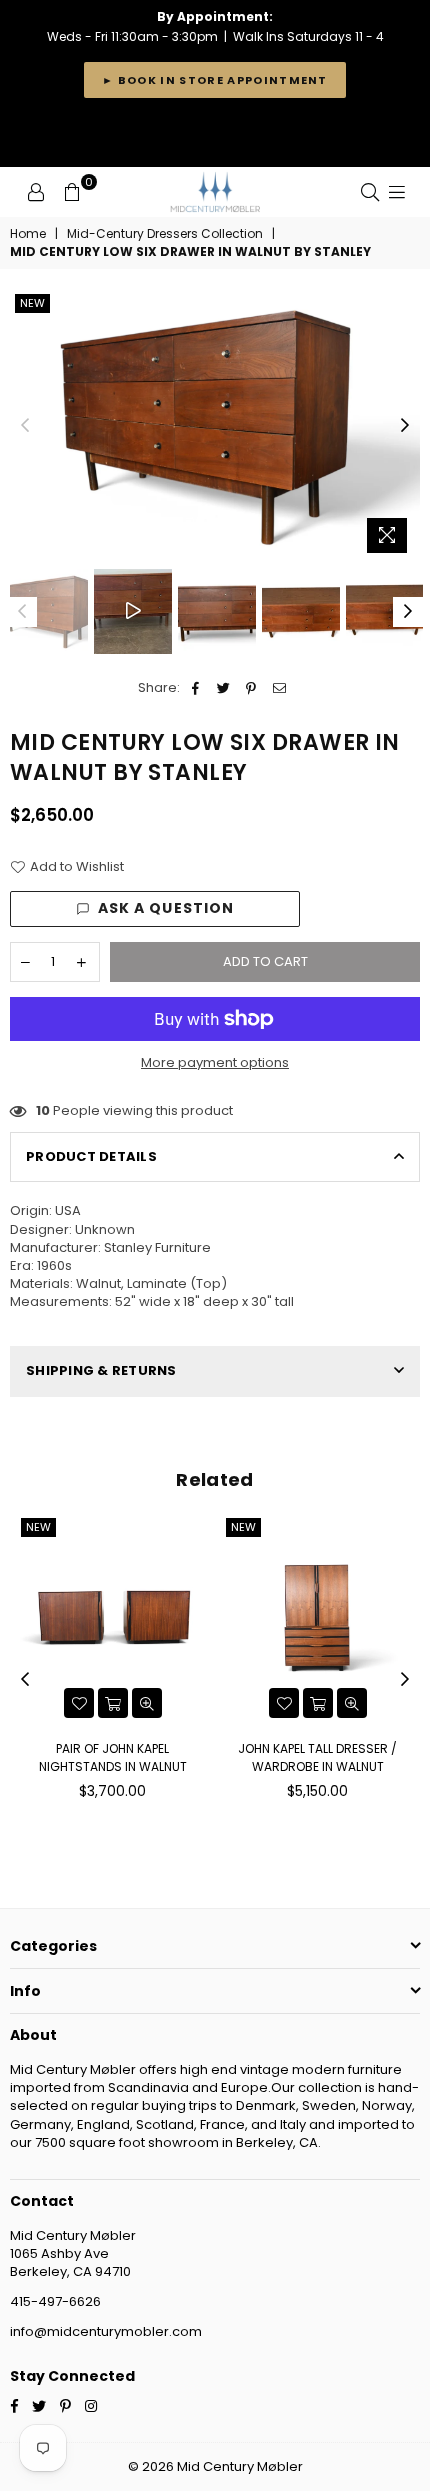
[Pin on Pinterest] (251, 688)
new (32, 303)
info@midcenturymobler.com (106, 2331)
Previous (25, 426)
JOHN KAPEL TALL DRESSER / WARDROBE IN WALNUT (317, 1757)
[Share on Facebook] (195, 688)
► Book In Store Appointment (215, 80)
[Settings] (36, 192)
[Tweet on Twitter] (223, 688)
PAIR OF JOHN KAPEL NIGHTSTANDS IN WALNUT (113, 1757)
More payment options (215, 1063)
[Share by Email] (279, 688)
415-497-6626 (55, 2301)
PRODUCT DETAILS (91, 1156)
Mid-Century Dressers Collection (165, 234)
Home (28, 234)
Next (405, 426)
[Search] (370, 192)
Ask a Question (166, 908)
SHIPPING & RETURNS (101, 1370)
